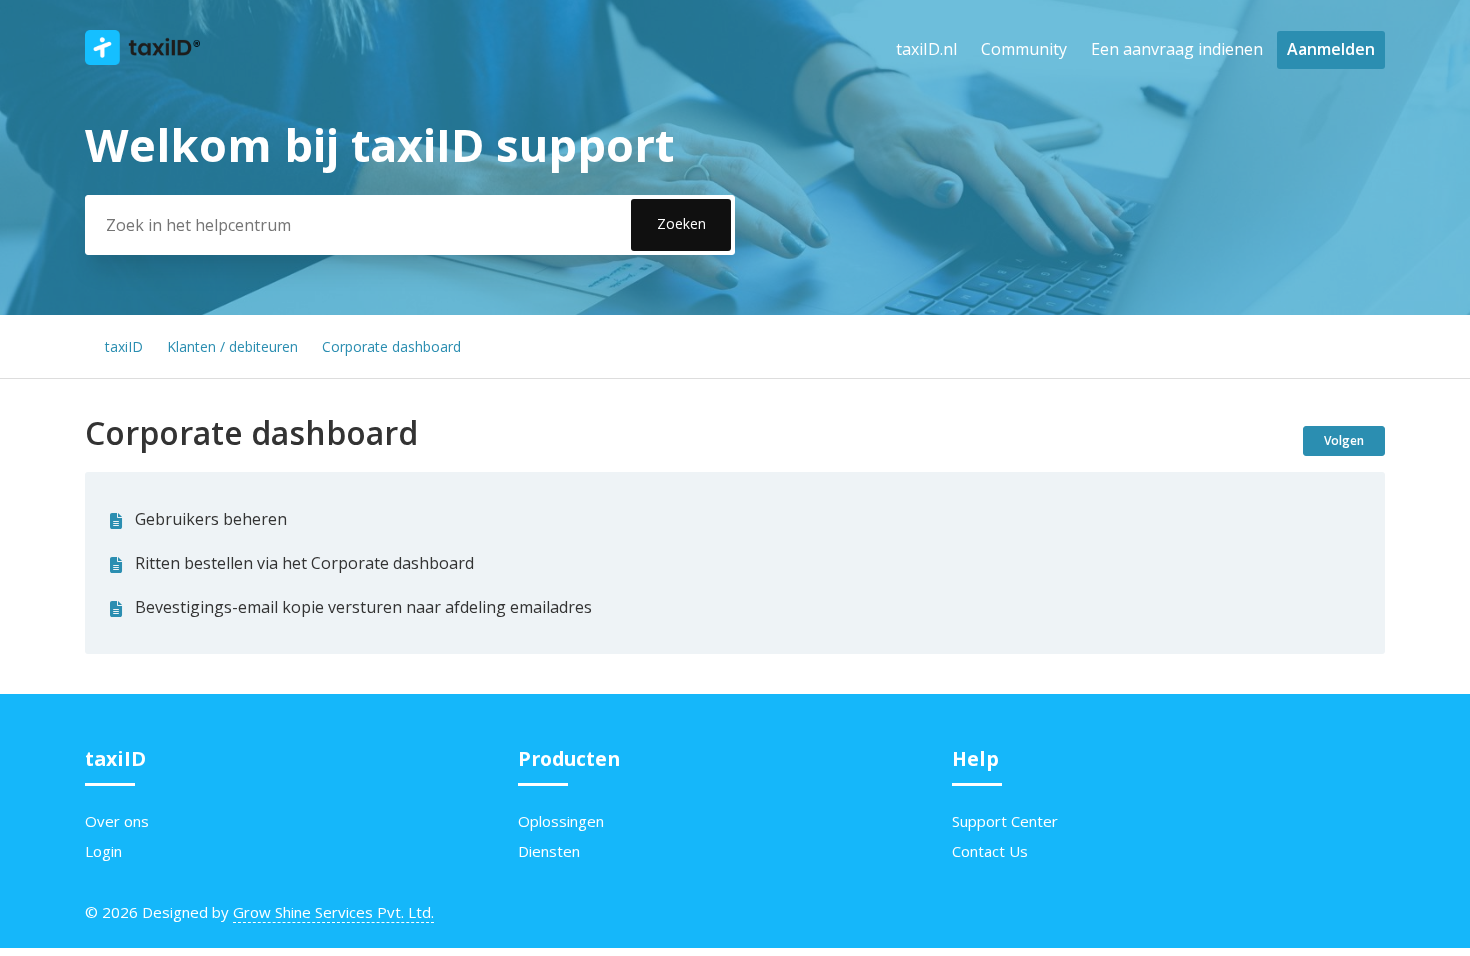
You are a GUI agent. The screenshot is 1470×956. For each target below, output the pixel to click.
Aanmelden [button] (1331, 49)
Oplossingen (561, 821)
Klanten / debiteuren (232, 346)
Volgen (1344, 440)
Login (103, 851)
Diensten (549, 851)
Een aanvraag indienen (1177, 49)
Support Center (1005, 821)
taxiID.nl (926, 49)
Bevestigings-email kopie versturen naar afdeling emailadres (363, 607)
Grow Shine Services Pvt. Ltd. (333, 912)
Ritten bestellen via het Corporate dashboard (304, 563)
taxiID (124, 346)
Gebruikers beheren (211, 519)
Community (1024, 49)
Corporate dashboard (391, 346)
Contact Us (990, 851)
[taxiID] (142, 59)
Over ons (117, 821)
